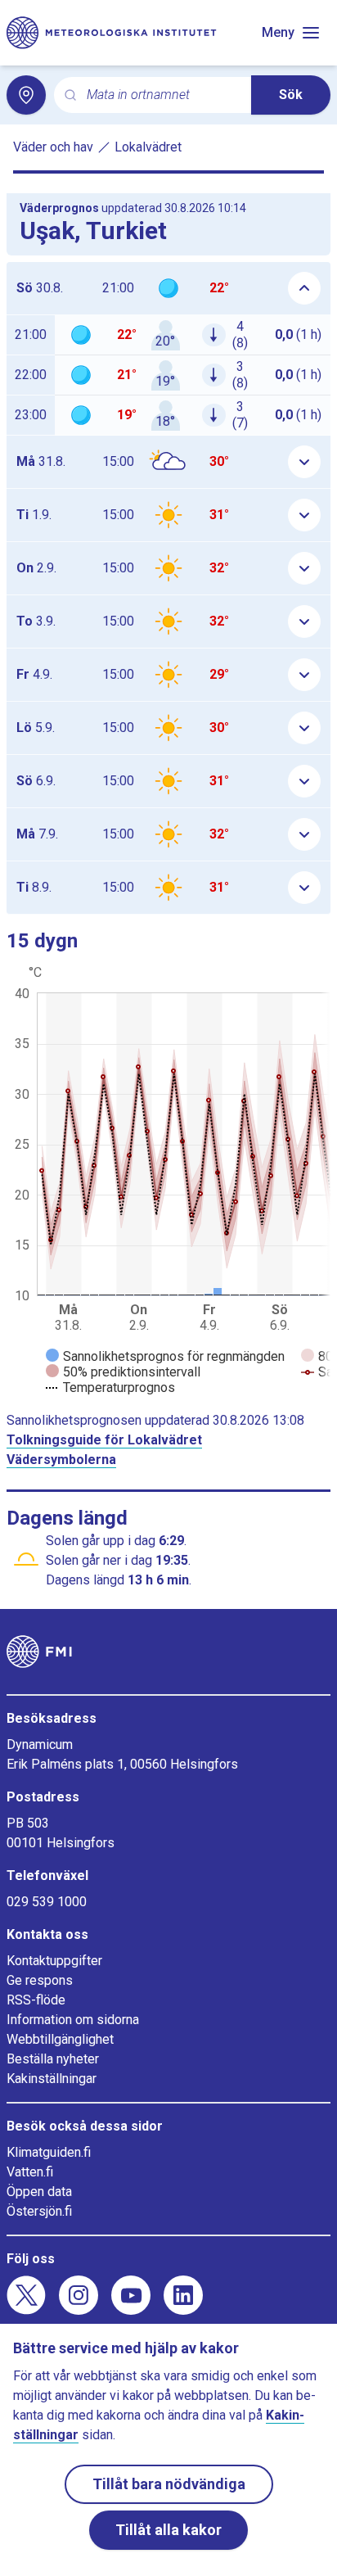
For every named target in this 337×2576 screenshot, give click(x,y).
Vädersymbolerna (61, 1460)
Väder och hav (53, 147)
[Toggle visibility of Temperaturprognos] (110, 1387)
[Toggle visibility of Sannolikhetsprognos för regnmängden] (165, 1356)
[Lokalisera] (26, 95)
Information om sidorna (73, 2020)
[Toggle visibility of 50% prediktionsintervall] (123, 1372)
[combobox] (162, 95)
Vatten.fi (30, 2172)
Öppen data (39, 2192)
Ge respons (40, 1980)
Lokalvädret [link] (148, 147)
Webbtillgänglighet (60, 2039)
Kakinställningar (52, 2079)
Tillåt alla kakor (168, 2530)
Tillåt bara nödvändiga (169, 2484)
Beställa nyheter (53, 2059)
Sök (291, 95)
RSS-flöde (36, 2000)
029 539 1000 (47, 1902)
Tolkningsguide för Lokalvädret (104, 1440)
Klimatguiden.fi (49, 2152)
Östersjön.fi (39, 2211)
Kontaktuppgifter (54, 1961)
